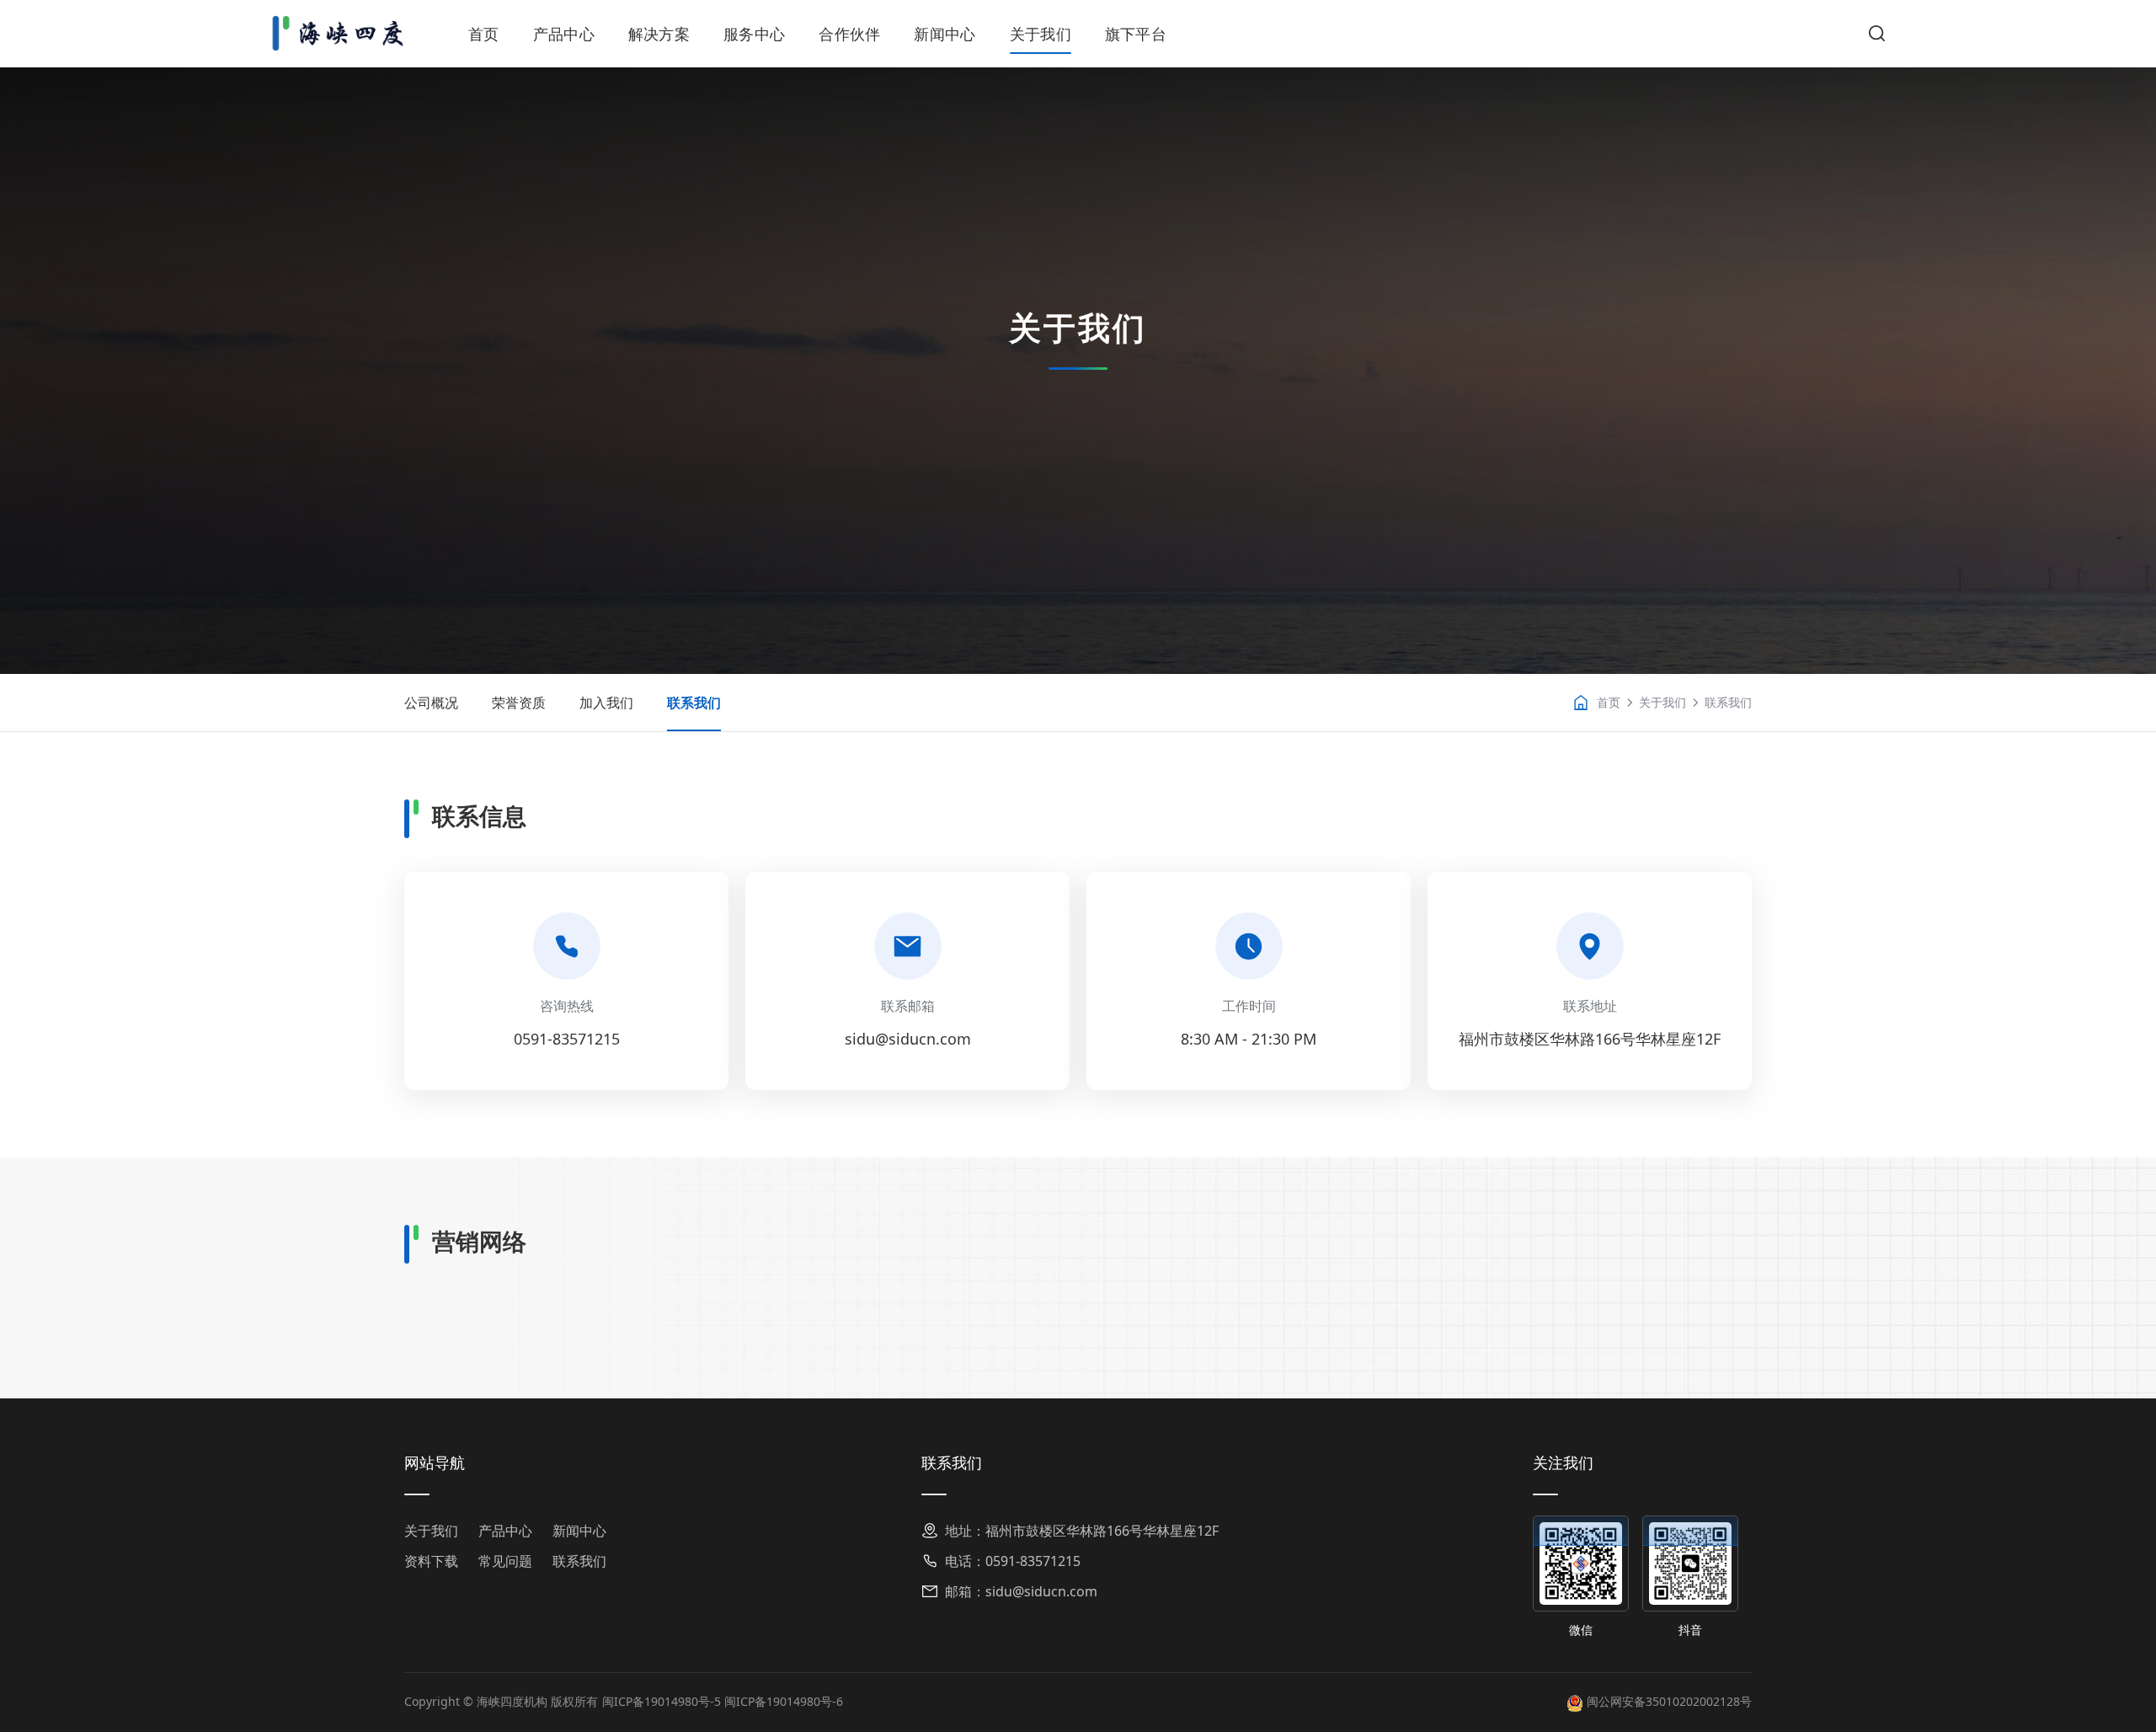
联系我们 (694, 703)
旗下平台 (1136, 34)
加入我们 (606, 703)
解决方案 (659, 34)
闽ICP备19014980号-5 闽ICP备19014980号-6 (723, 1701)
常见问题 (505, 1561)
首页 (484, 34)
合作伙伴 (849, 34)
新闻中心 (945, 34)
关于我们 (1041, 34)
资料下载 (431, 1561)
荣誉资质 (519, 703)
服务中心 (754, 34)
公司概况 (431, 703)
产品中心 (564, 34)
